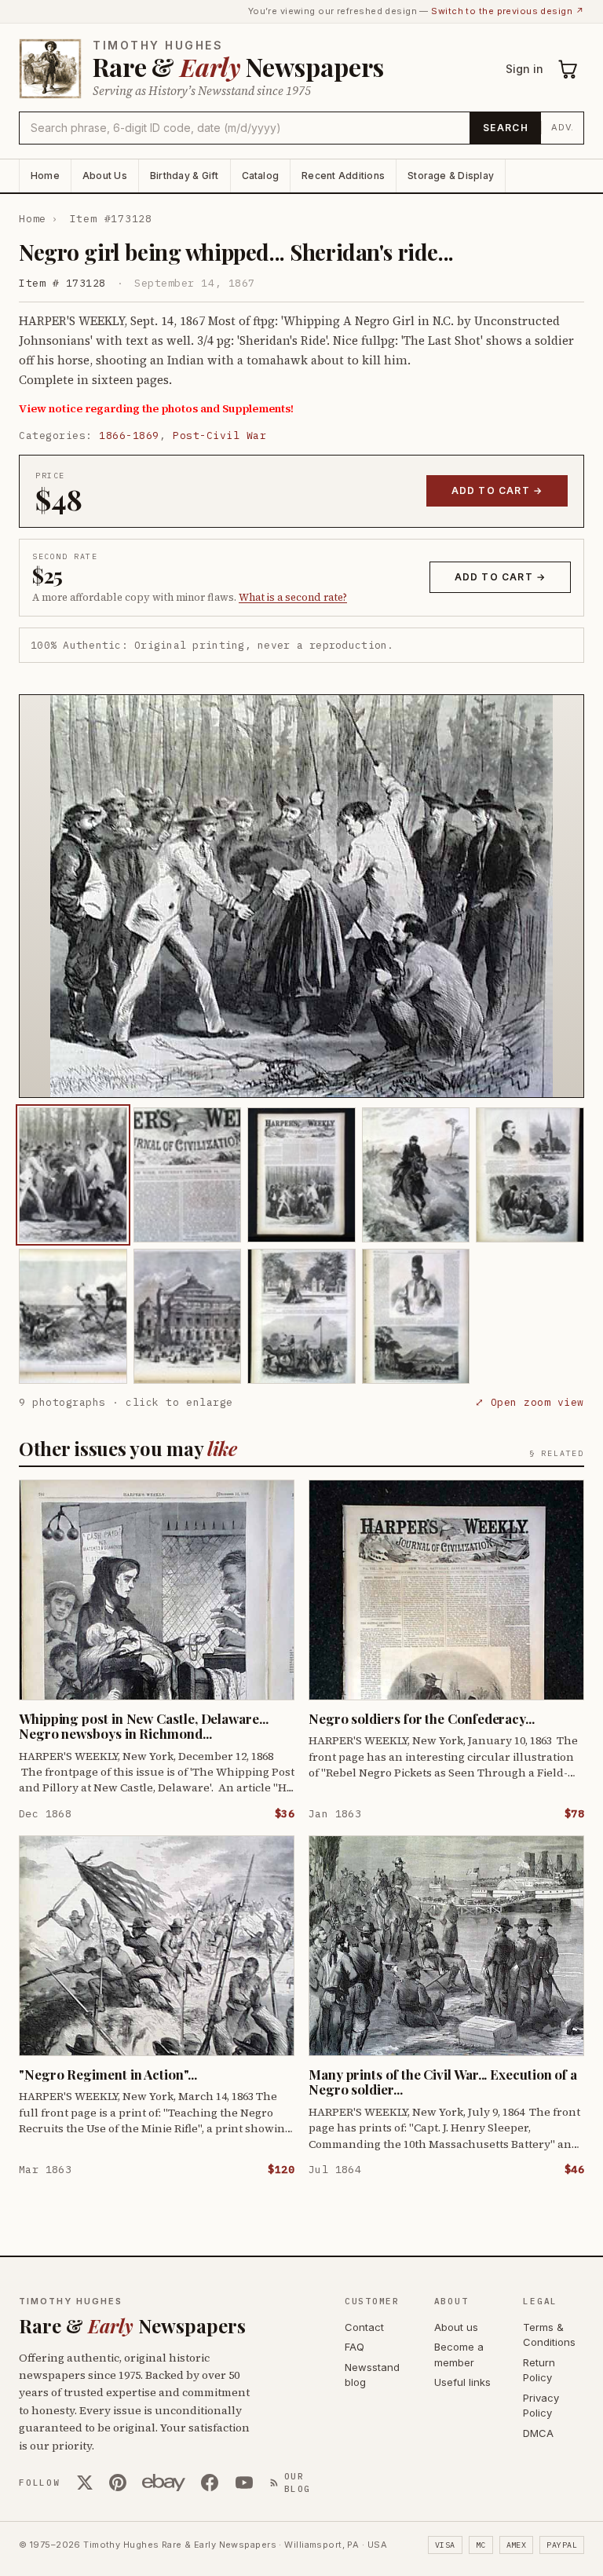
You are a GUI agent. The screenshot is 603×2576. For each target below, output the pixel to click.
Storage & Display (451, 176)
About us (456, 2327)
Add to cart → (497, 490)
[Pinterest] (118, 2483)
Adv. (563, 127)
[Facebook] (210, 2483)
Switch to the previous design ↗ (508, 11)
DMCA (538, 2433)
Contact (364, 2327)
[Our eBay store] (164, 2483)
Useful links (462, 2382)
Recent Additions (343, 176)
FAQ (354, 2347)
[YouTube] (244, 2483)
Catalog (261, 176)
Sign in (524, 69)
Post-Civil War (219, 435)
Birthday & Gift (185, 176)
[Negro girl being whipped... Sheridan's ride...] (73, 1175)
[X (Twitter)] (85, 2483)
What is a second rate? (293, 597)
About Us (105, 176)
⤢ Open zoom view (530, 1402)
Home (45, 176)
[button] (301, 896)
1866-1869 (129, 435)
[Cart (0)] (568, 69)
